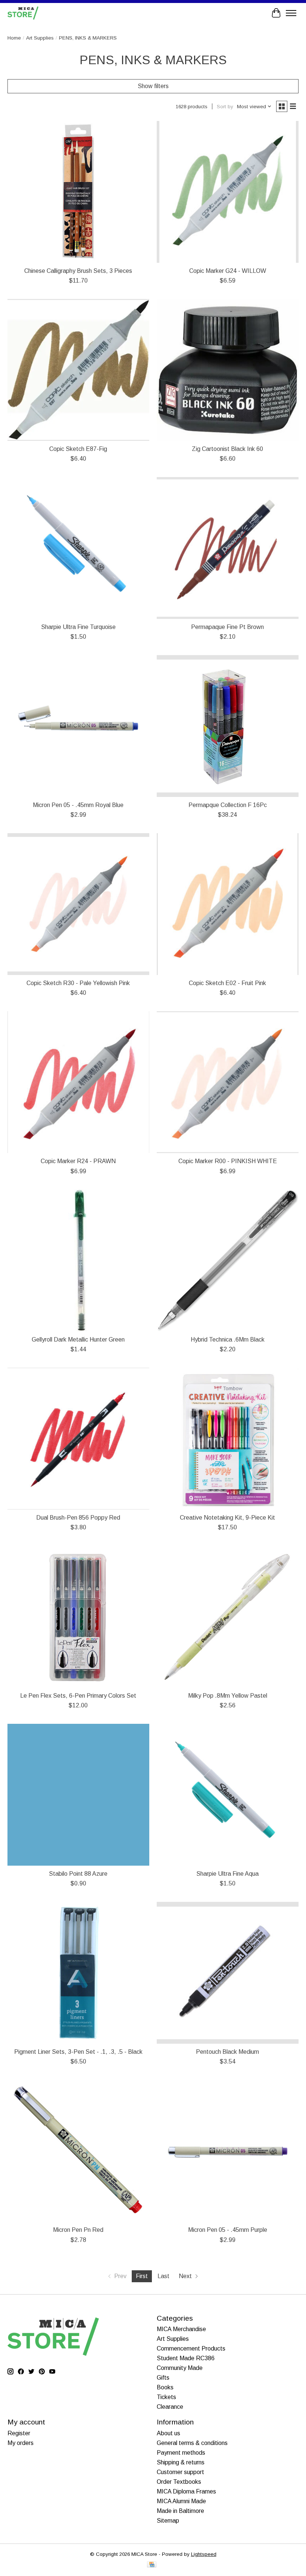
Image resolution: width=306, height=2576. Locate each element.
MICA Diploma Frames (186, 2491)
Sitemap (168, 2521)
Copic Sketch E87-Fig (78, 449)
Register (19, 2433)
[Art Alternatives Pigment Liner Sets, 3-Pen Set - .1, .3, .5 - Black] (78, 1973)
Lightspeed (204, 2554)
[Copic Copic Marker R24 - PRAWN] (78, 1082)
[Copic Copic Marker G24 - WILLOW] (228, 192)
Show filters (153, 86)
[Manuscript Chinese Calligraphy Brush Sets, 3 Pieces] (78, 192)
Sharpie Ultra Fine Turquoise (78, 627)
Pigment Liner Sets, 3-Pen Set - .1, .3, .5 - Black (78, 2052)
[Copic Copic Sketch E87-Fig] (78, 370)
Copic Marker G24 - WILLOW (228, 271)
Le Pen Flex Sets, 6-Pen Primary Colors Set (78, 1696)
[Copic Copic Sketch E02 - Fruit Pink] (228, 904)
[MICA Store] (23, 13)
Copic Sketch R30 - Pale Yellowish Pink (78, 983)
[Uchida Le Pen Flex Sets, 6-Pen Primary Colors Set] (78, 1617)
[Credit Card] (152, 2565)
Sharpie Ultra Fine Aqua (227, 1874)
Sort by (225, 107)
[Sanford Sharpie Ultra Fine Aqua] (228, 1795)
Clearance (170, 2407)
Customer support (180, 2472)
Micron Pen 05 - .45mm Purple (228, 2230)
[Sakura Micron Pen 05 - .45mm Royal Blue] (78, 726)
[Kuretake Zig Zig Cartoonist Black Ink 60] (228, 370)
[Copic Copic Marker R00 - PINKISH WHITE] (228, 1082)
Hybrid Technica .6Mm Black (228, 1340)
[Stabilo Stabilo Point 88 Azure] (78, 1795)
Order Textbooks (179, 2482)
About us (168, 2433)
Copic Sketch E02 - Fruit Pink (227, 983)
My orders (21, 2443)
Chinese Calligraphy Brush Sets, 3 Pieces (78, 271)
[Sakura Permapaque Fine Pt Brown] (228, 548)
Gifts (163, 2378)
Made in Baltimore (180, 2511)
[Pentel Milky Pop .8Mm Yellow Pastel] (228, 1617)
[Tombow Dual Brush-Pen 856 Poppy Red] (78, 1439)
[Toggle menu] (291, 13)
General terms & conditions (192, 2443)
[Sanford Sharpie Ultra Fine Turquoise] (78, 548)
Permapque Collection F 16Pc (228, 805)
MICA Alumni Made (181, 2501)
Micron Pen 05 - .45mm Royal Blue (78, 805)
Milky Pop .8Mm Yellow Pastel (228, 1696)
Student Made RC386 (186, 2358)
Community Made (180, 2368)
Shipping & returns (181, 2462)
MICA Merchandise (181, 2329)
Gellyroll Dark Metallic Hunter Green (78, 1340)
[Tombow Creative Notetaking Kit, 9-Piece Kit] (228, 1439)
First (142, 2276)
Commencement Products (191, 2348)
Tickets (166, 2397)
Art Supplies (40, 38)
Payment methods (181, 2453)
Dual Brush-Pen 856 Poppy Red (78, 1518)
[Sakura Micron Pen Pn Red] (78, 2151)
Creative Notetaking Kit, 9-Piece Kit (227, 1518)
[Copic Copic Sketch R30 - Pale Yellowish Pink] (78, 904)
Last (163, 2276)
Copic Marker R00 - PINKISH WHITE (228, 1161)
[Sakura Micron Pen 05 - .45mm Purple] (228, 2151)
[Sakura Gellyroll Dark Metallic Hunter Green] (78, 1261)
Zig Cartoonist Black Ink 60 (227, 449)
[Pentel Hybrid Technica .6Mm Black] (228, 1261)
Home (14, 38)
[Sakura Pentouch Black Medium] (228, 1973)
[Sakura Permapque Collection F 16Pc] (228, 726)
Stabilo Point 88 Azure (78, 1874)
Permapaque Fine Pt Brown (227, 627)
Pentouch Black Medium (227, 2052)
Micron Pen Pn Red (78, 2230)
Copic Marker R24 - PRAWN (78, 1161)
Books (165, 2387)
